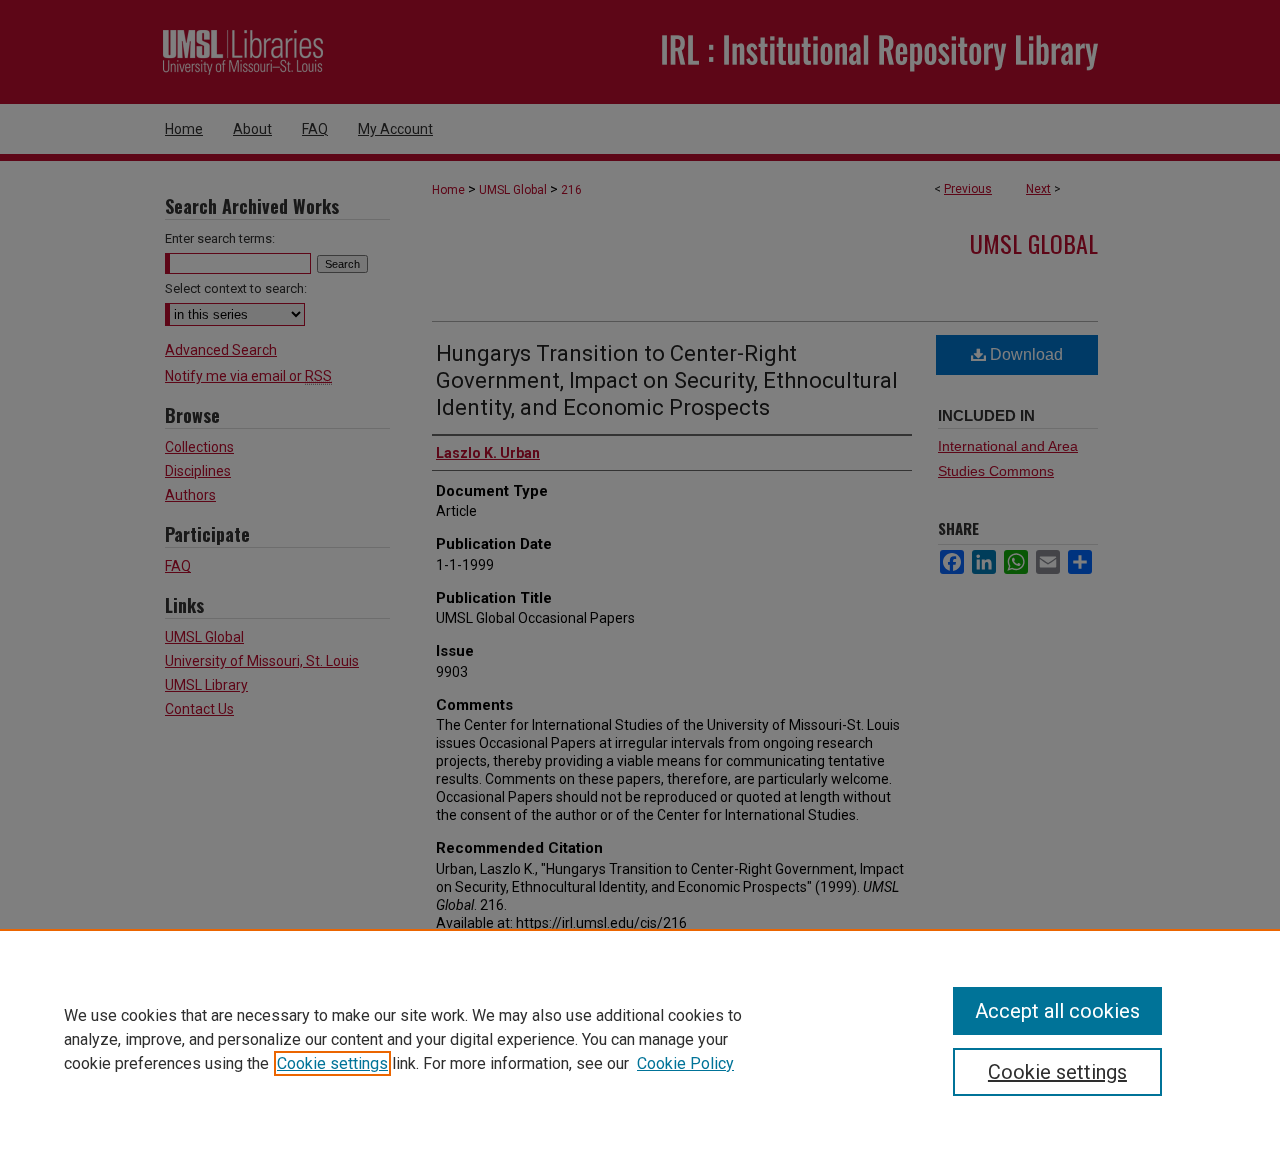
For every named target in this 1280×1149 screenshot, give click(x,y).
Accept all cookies (1057, 1011)
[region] (640, 1039)
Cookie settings (332, 1063)
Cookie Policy (685, 1063)
